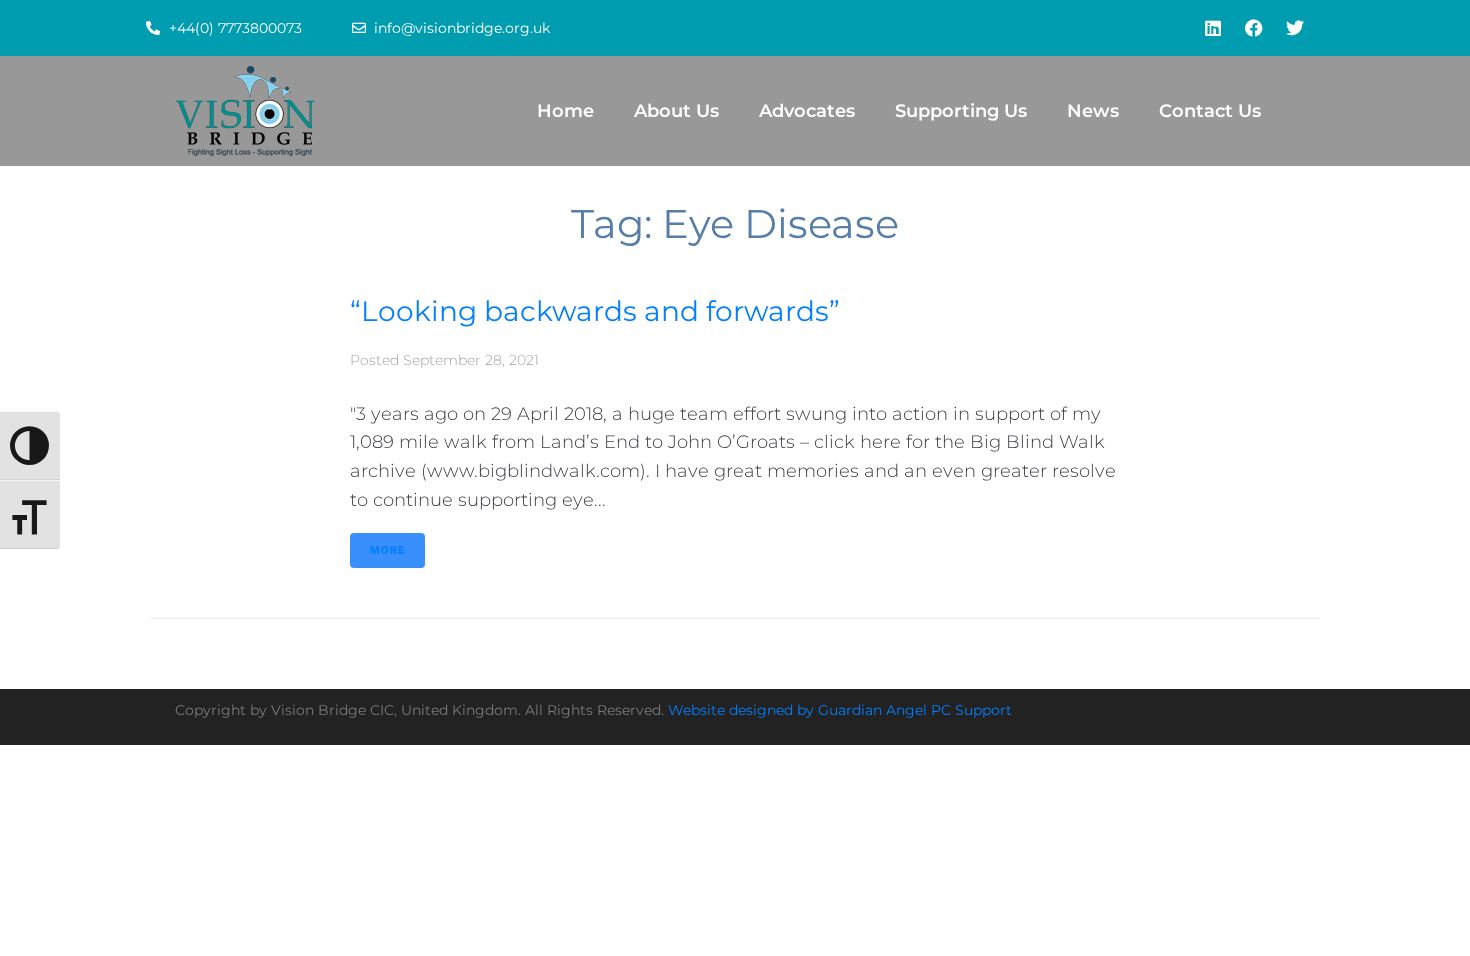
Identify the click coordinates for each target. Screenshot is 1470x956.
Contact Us (1210, 111)
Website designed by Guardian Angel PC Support (840, 710)
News (1093, 111)
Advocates (807, 111)
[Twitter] (1295, 28)
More (387, 550)
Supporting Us (961, 111)
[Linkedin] (1213, 28)
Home (565, 111)
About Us (676, 111)
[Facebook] (1254, 28)
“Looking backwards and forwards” (595, 311)
